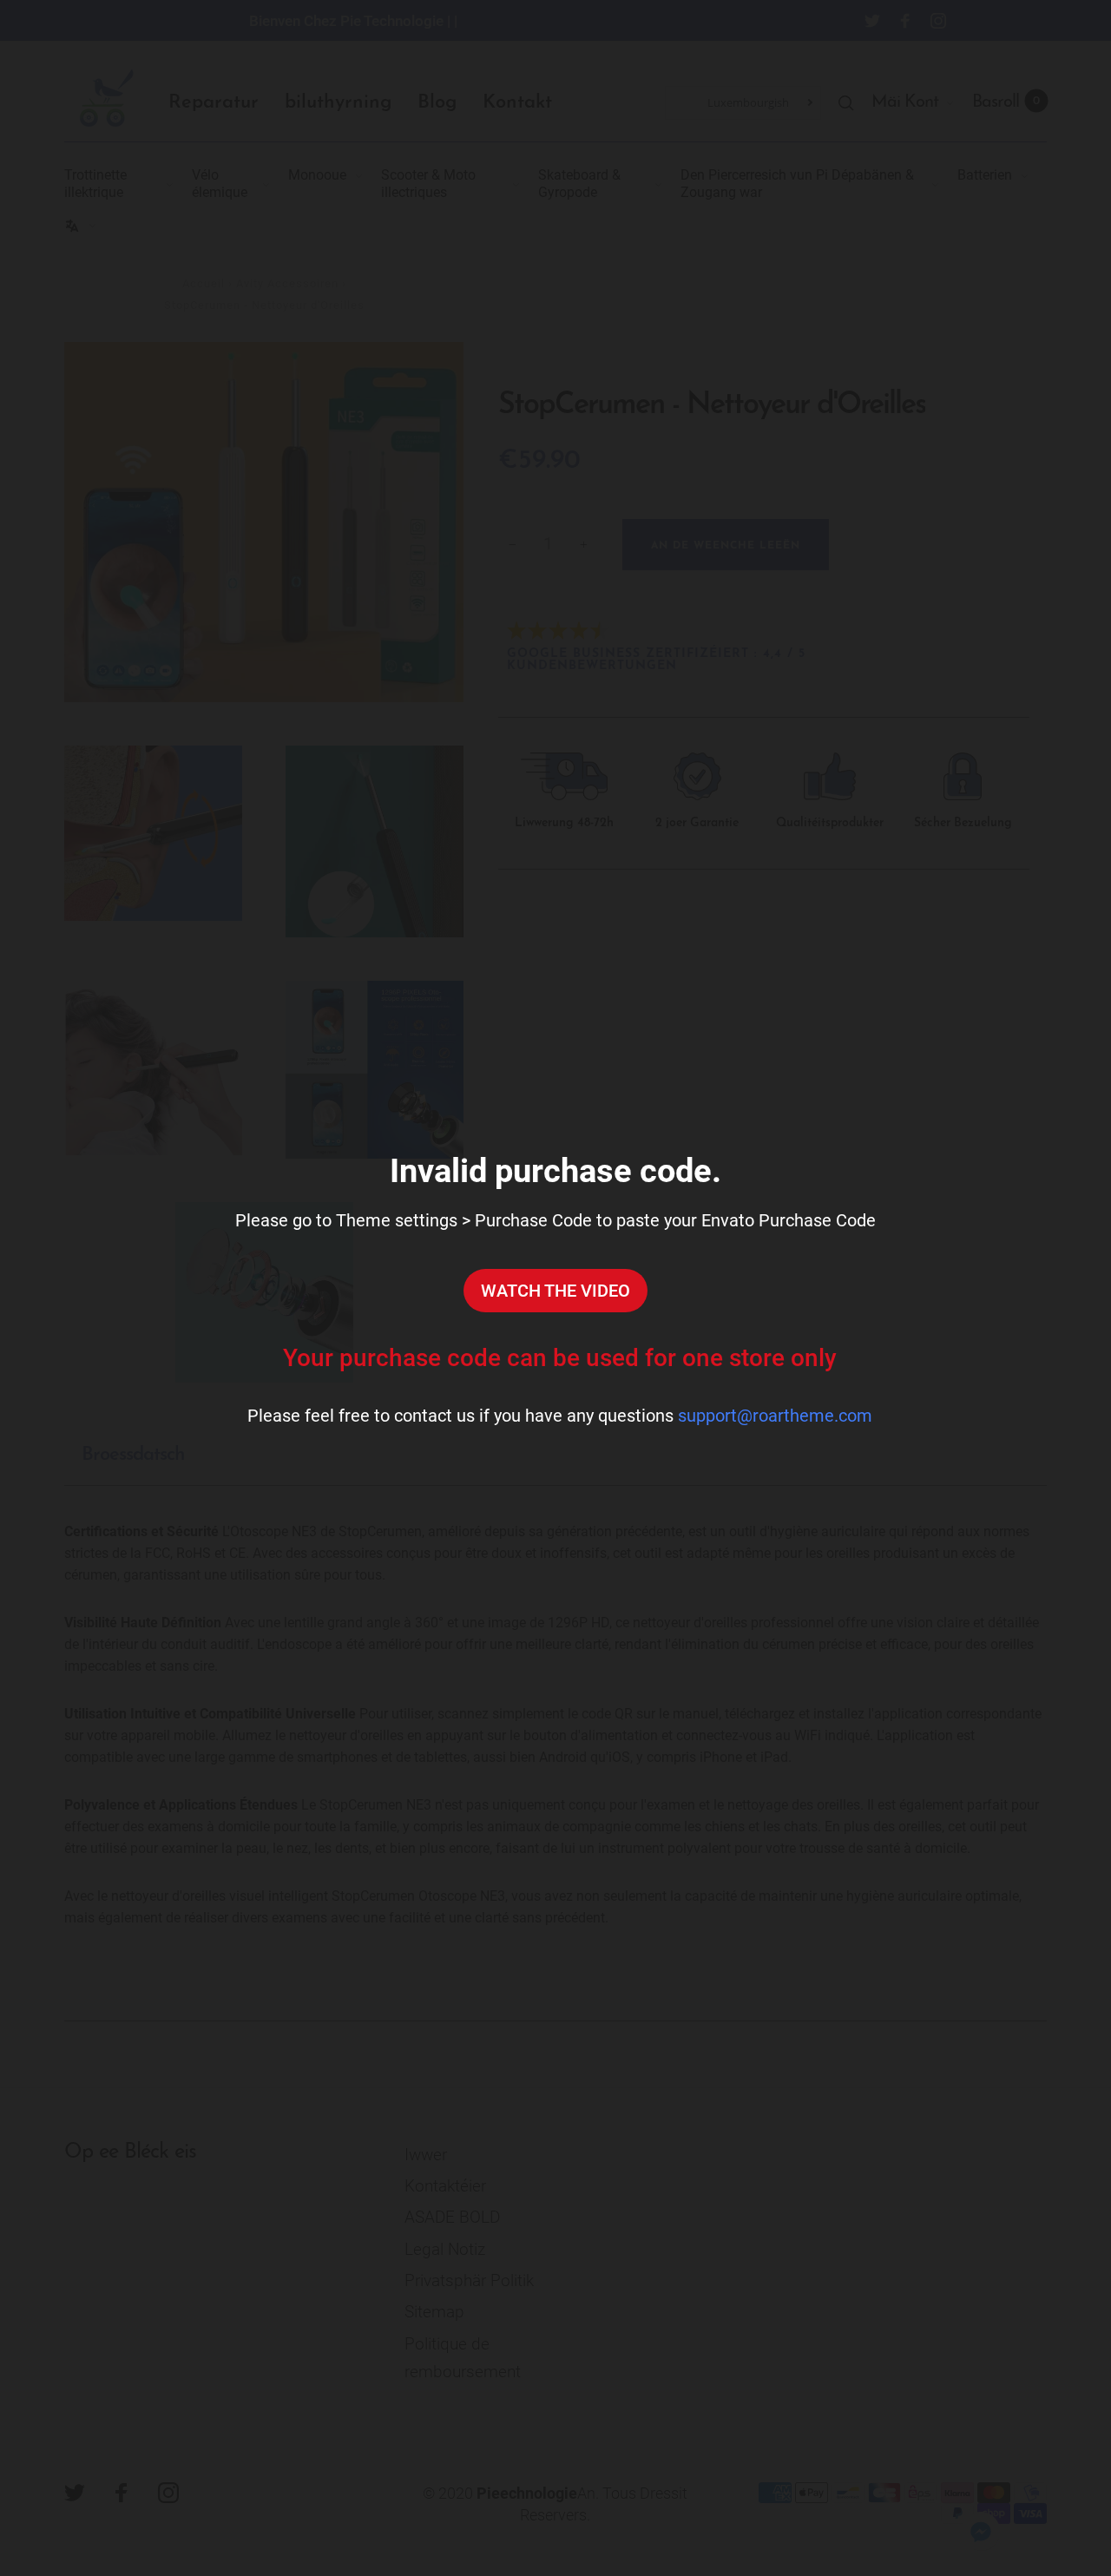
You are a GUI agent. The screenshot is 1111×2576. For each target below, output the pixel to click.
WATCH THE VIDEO (555, 1291)
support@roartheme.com (775, 1416)
